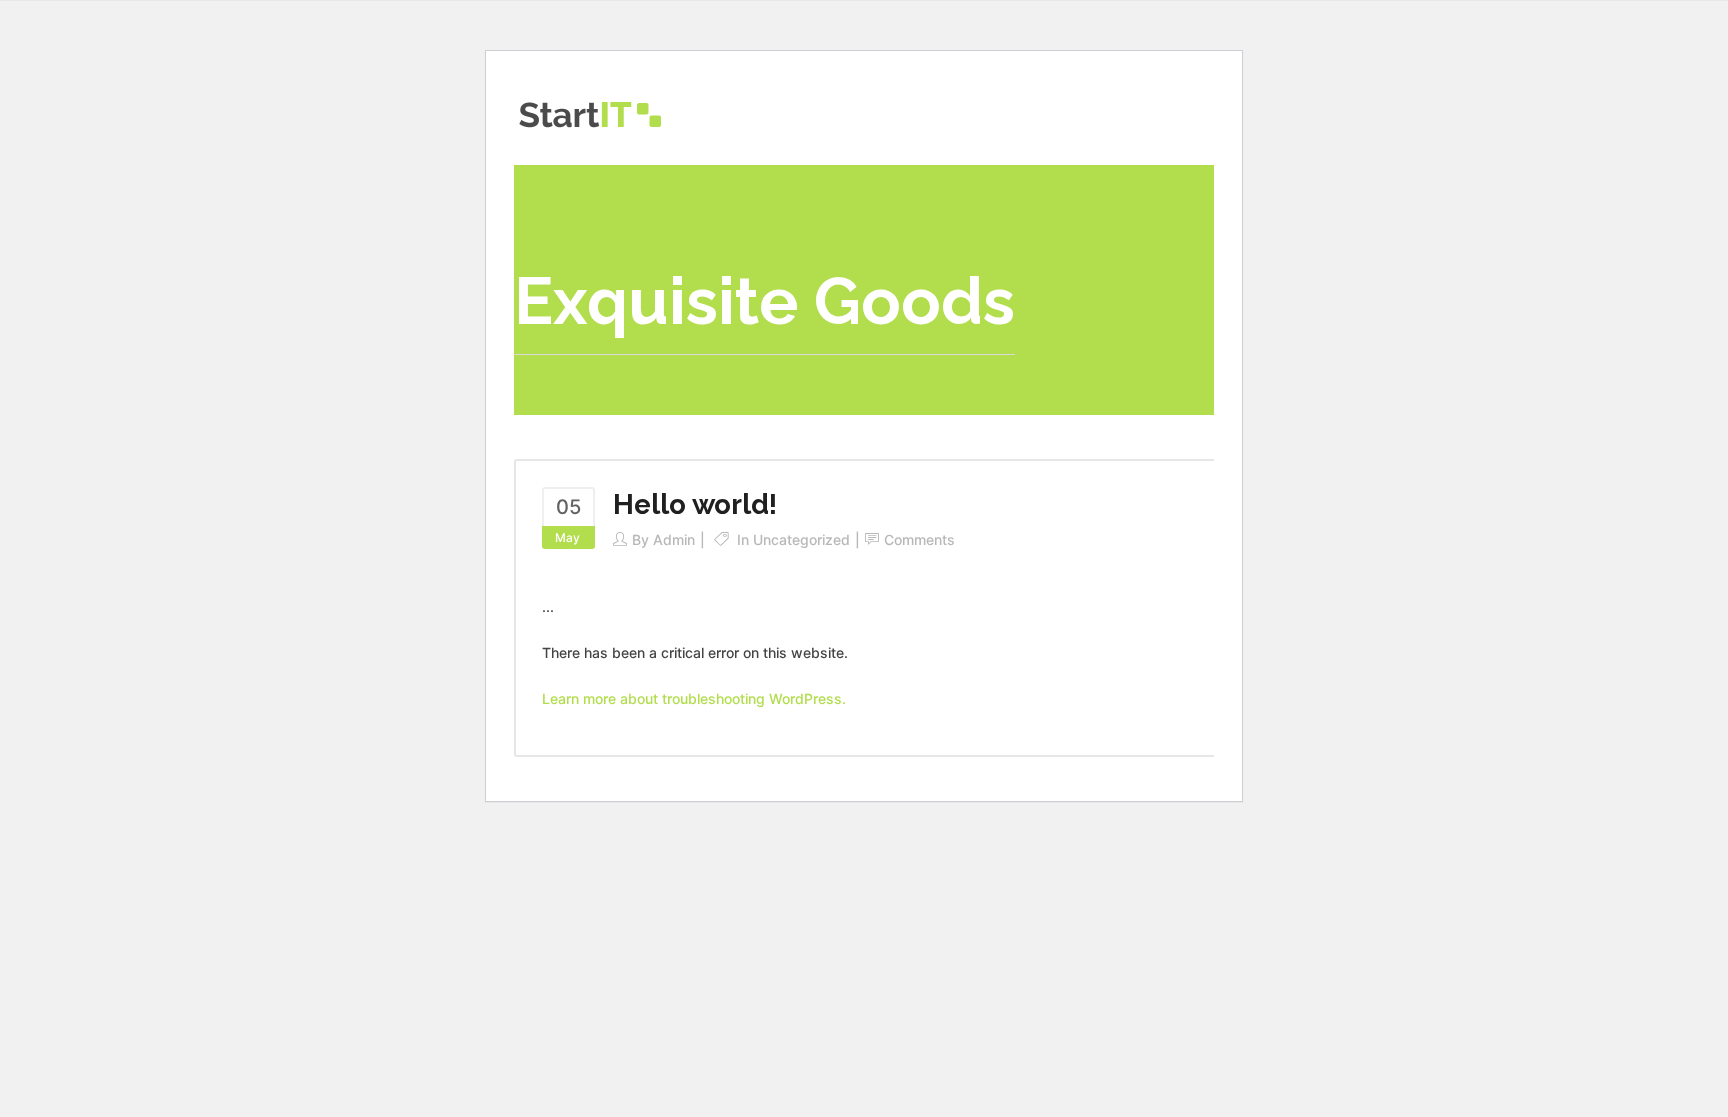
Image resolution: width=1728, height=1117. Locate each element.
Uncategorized (801, 539)
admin (674, 539)
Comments (919, 539)
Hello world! (695, 504)
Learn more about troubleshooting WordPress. (694, 698)
